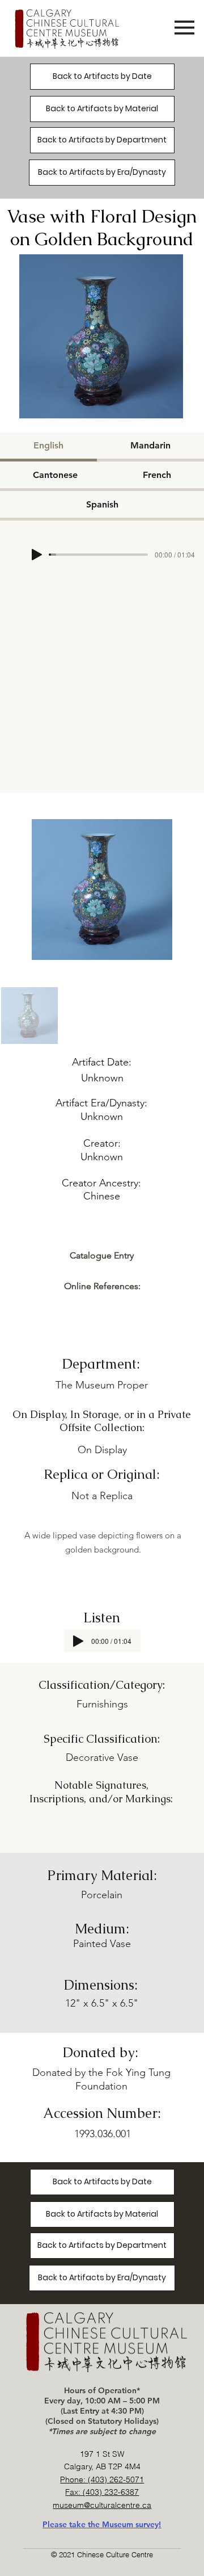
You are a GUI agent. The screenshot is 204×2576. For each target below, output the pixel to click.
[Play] (37, 555)
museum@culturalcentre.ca (102, 2505)
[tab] (48, 447)
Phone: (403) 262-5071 (102, 2479)
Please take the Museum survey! (102, 2524)
